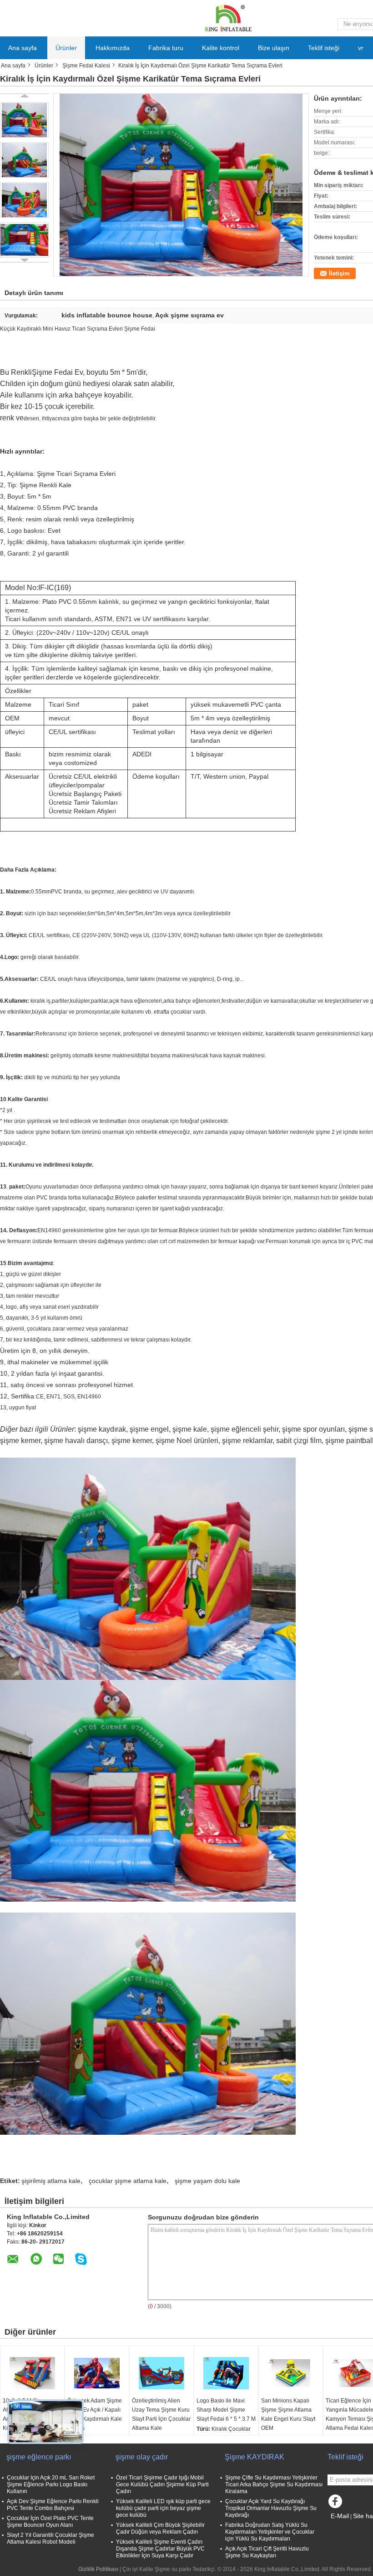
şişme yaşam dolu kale (207, 2181)
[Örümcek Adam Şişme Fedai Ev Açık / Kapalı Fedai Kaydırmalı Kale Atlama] (97, 2373)
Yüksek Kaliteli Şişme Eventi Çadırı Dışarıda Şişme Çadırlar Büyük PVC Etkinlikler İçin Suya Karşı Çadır (160, 2549)
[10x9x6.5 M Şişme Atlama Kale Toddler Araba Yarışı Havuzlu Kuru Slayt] (32, 2373)
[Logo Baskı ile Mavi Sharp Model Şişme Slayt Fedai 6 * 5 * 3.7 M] (226, 2373)
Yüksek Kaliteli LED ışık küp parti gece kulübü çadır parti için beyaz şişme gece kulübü (163, 2508)
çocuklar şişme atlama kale (128, 2181)
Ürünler (66, 48)
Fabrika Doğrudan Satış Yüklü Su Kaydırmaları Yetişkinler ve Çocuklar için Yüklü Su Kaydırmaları (270, 2532)
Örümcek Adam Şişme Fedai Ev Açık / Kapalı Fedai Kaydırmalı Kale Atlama (95, 2414)
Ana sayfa (23, 48)
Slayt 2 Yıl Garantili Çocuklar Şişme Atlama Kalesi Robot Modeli (50, 2538)
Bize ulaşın (274, 48)
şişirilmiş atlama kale (51, 2181)
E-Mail (340, 2516)
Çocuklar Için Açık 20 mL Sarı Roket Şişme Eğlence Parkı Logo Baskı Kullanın (51, 2484)
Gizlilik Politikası (98, 2569)
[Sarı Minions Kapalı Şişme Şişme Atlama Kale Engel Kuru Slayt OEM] (291, 2373)
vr (361, 48)
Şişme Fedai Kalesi (86, 66)
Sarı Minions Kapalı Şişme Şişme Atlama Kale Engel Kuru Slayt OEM (288, 2414)
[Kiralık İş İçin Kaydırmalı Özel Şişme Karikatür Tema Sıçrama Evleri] (24, 120)
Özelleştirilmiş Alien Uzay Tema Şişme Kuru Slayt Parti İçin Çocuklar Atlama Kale (161, 2414)
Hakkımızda (113, 48)
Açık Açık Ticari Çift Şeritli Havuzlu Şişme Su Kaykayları (267, 2552)
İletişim (339, 273)
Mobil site (345, 2527)
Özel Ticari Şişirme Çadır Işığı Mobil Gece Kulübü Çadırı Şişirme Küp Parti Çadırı (162, 2484)
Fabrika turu (166, 48)
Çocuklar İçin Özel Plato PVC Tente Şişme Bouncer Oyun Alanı (50, 2522)
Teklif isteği (324, 48)
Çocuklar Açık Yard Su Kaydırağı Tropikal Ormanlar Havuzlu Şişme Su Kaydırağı (271, 2508)
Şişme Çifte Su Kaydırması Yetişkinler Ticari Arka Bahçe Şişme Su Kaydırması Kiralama (274, 2484)
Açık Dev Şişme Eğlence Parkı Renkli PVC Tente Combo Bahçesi (53, 2505)
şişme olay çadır (142, 2457)
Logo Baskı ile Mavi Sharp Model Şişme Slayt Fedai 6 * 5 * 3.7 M (226, 2410)
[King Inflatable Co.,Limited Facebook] (337, 2504)
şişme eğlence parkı (39, 2457)
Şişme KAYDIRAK (255, 2457)
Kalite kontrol (221, 48)
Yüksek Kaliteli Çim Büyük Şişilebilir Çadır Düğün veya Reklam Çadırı (160, 2528)
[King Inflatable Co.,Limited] (227, 18)
